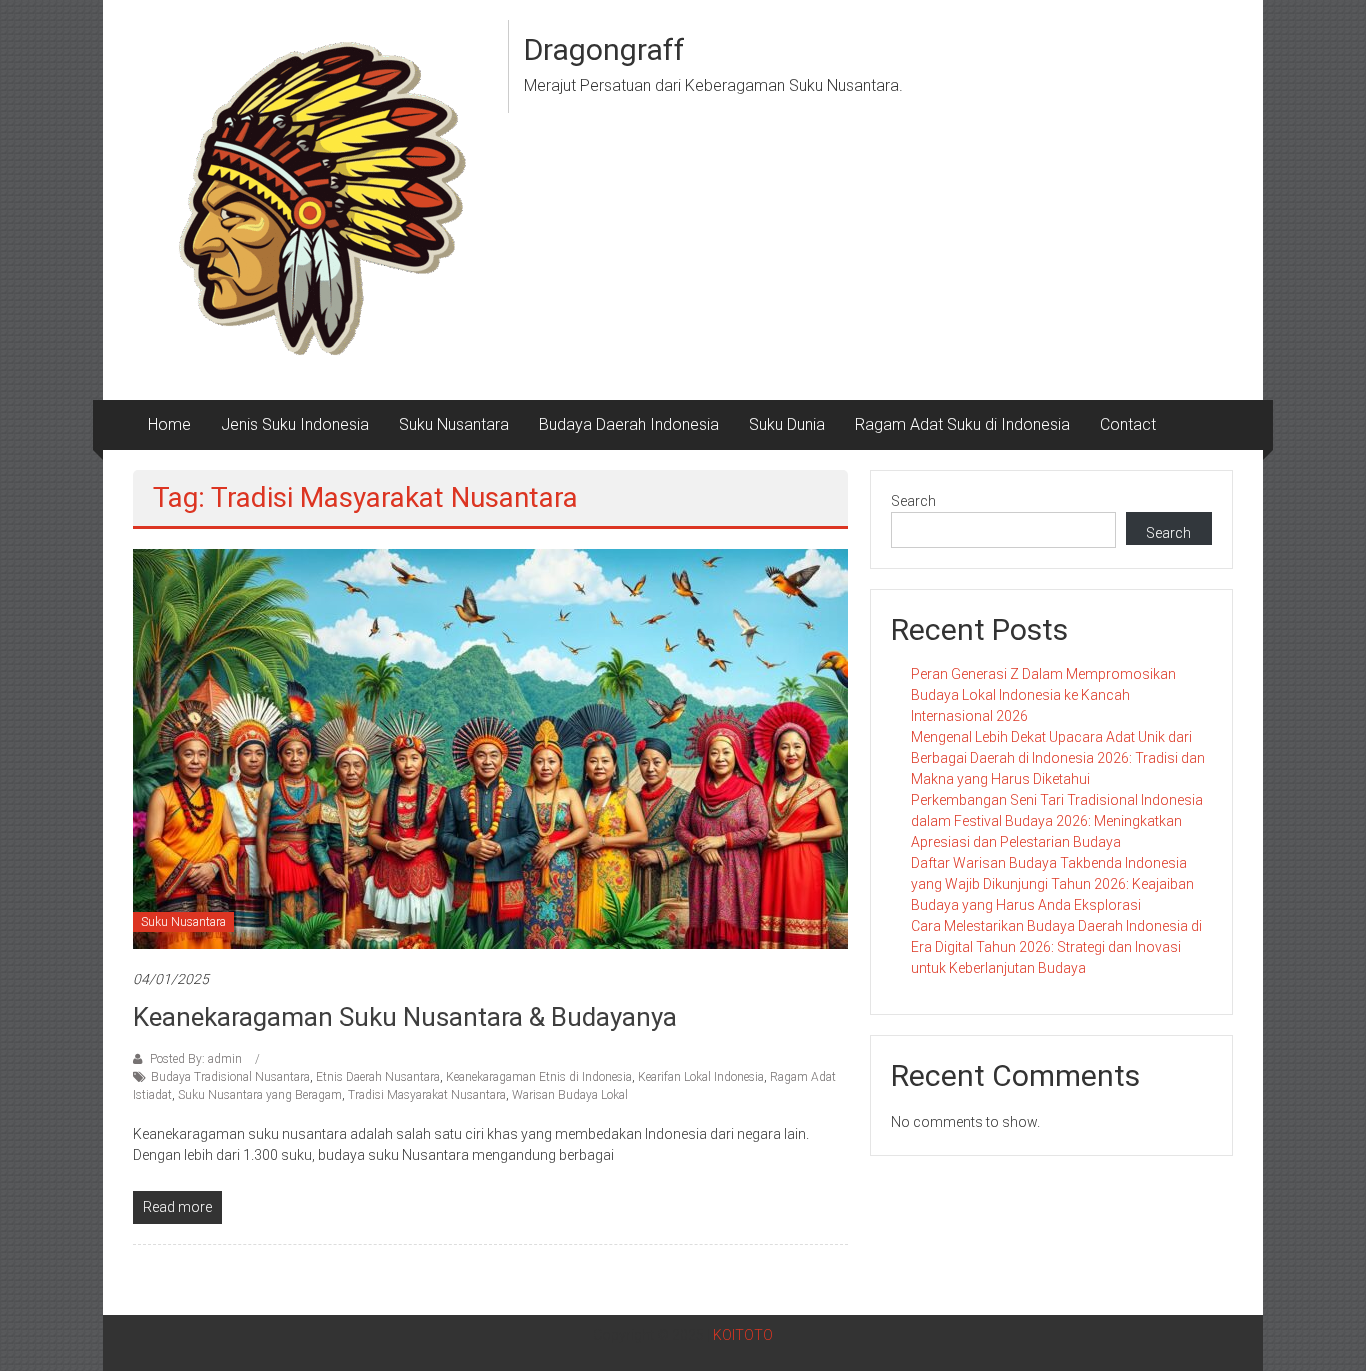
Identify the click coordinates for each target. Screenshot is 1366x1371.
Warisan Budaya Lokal (570, 1095)
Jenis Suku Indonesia (295, 424)
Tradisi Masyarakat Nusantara (427, 1095)
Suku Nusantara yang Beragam (260, 1095)
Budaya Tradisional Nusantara (230, 1077)
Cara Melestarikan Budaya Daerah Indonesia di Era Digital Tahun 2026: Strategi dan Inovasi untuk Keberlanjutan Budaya (1056, 947)
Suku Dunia (787, 424)
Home (169, 424)
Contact (1128, 424)
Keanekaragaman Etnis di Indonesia (539, 1077)
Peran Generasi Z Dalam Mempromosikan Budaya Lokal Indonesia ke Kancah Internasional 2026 (1043, 695)
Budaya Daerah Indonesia (629, 424)
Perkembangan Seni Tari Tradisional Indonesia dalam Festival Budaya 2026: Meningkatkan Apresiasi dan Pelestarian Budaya (1057, 821)
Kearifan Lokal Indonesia (701, 1077)
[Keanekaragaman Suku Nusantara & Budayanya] (490, 748)
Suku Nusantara (454, 424)
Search (913, 501)
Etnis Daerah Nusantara (378, 1077)
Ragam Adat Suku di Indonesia (962, 424)
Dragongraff (604, 49)
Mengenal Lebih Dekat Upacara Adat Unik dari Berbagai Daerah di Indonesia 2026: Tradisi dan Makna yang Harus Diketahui (1058, 758)
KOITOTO (743, 1335)
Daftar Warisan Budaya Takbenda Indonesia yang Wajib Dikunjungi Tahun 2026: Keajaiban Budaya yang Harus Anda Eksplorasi (1052, 884)
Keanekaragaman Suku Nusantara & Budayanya (405, 1017)
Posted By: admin (196, 1059)
